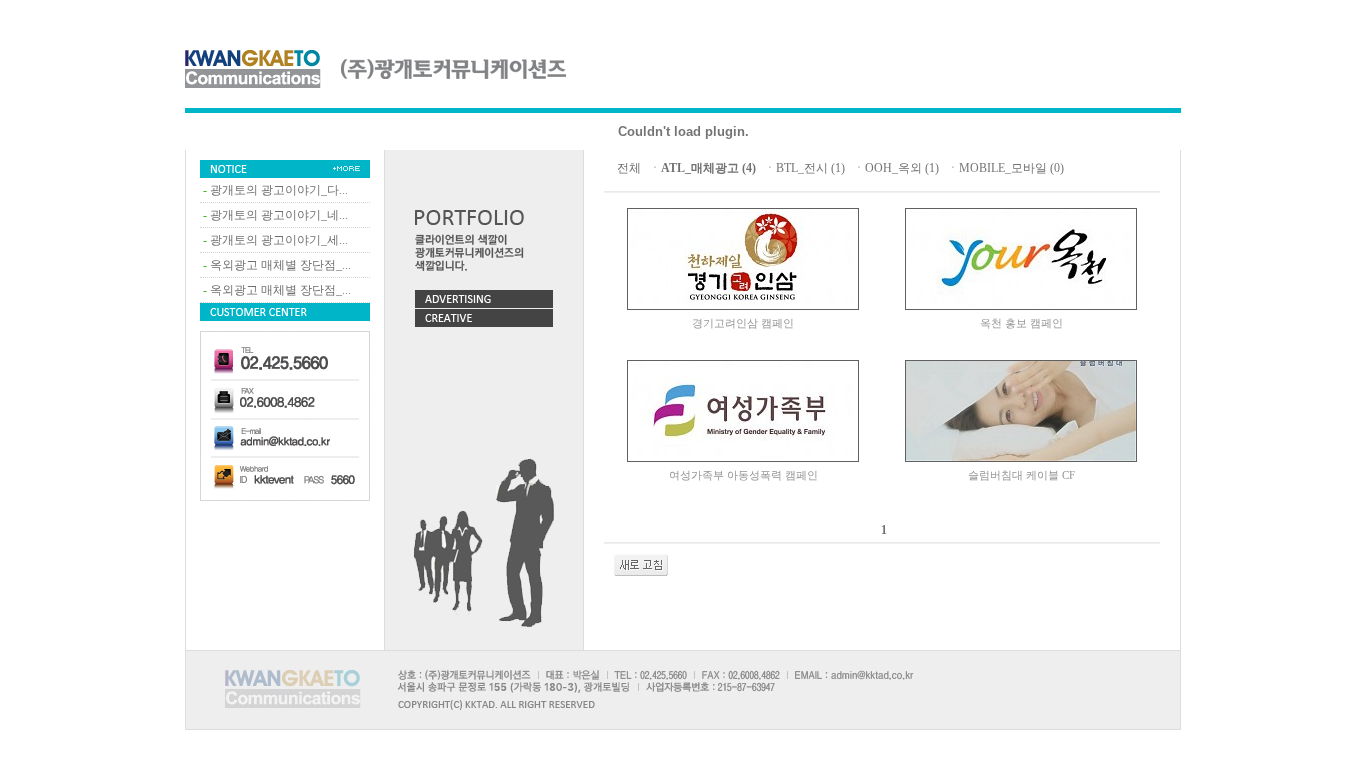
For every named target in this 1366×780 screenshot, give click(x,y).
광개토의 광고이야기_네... (279, 215)
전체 (629, 168)
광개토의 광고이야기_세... (279, 240)
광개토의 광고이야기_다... (279, 190)
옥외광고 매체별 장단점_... (280, 265)
